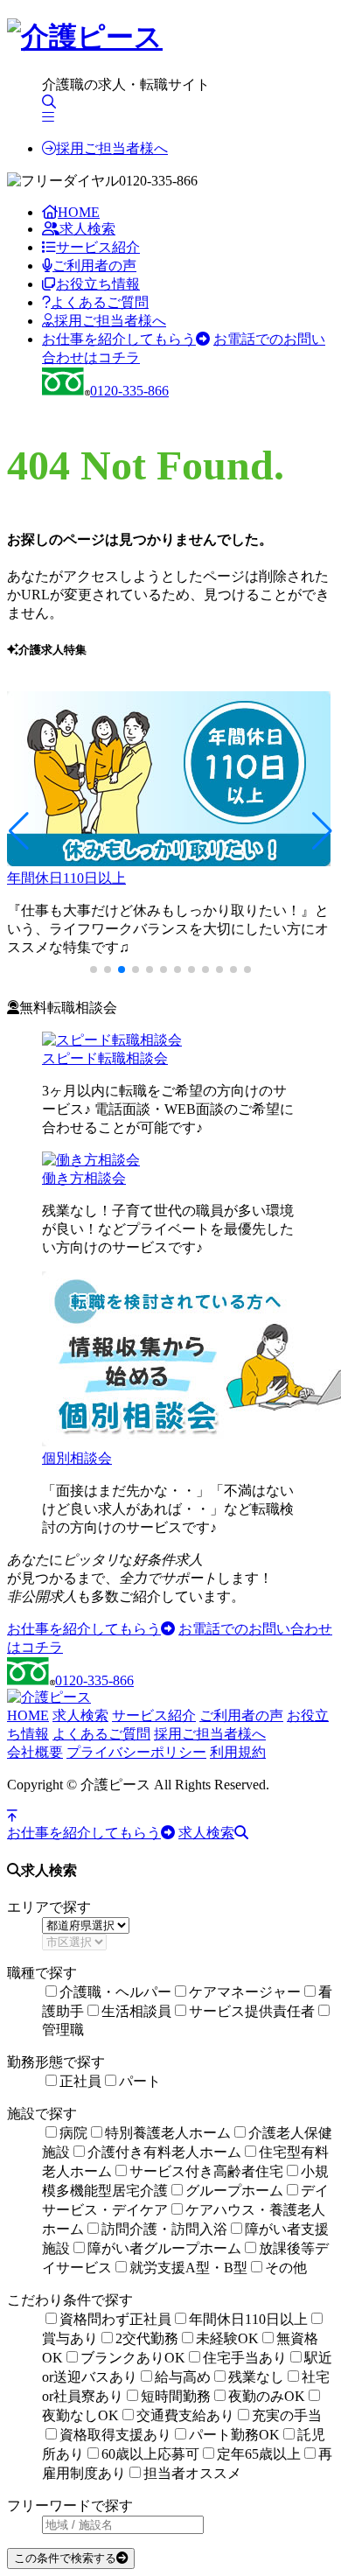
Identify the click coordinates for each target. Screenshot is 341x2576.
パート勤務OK (234, 2435)
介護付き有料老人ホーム (164, 2152)
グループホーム (234, 2191)
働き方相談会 (84, 1178)
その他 (286, 2268)
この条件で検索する (65, 2558)
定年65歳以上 (259, 2454)
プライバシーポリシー (136, 1752)
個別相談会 (77, 1458)
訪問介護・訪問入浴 (164, 2229)
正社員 (80, 2081)
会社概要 (35, 1752)
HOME (79, 212)
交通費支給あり (185, 2415)
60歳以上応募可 (150, 2454)
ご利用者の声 (94, 266)
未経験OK (227, 2338)
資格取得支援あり (115, 2435)
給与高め (183, 2377)
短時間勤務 (176, 2396)
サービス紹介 (98, 247)
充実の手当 (287, 2415)
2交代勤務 (147, 2338)
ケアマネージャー (245, 1992)
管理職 (63, 2030)
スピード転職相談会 (105, 1058)
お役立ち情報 (98, 284)
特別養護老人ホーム (168, 2133)
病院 (73, 2133)
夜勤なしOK (80, 2415)
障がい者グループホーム (164, 2248)
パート (140, 2081)
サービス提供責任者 (252, 2011)
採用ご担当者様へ (112, 148)
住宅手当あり (245, 2358)
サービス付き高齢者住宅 (206, 2171)
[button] (19, 831)
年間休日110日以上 (66, 878)
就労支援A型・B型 (188, 2268)
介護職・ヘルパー (115, 1992)
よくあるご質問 (100, 302)
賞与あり (70, 2338)
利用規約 (238, 1752)
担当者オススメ (192, 2473)
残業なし (256, 2377)
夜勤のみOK (267, 2396)
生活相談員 (136, 2011)
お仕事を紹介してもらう (119, 339)
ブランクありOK (133, 2358)
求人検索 (87, 229)
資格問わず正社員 (115, 2319)
